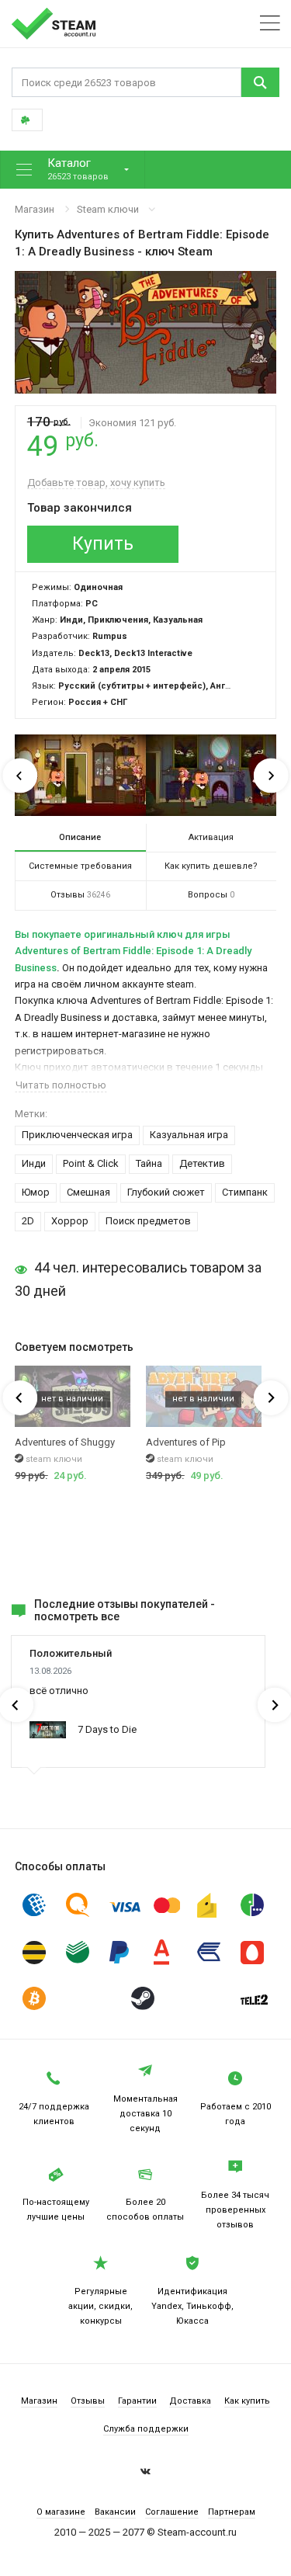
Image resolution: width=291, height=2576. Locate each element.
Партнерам (232, 2512)
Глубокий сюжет (166, 1192)
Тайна (149, 1163)
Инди (34, 1163)
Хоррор (70, 1221)
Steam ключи (108, 209)
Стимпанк (245, 1192)
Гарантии (137, 2401)
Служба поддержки (146, 2429)
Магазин (35, 209)
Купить (103, 544)
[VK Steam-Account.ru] (145, 2474)
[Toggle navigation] (270, 24)
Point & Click (91, 1163)
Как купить (247, 2401)
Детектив (202, 1163)
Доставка (190, 2401)
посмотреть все (77, 1616)
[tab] (80, 838)
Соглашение (172, 2512)
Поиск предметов (148, 1221)
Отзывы (88, 2401)
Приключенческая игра (77, 1135)
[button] (73, 170)
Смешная (88, 1192)
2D (28, 1221)
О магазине (61, 2512)
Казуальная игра (189, 1135)
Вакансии (115, 2512)
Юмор (36, 1192)
